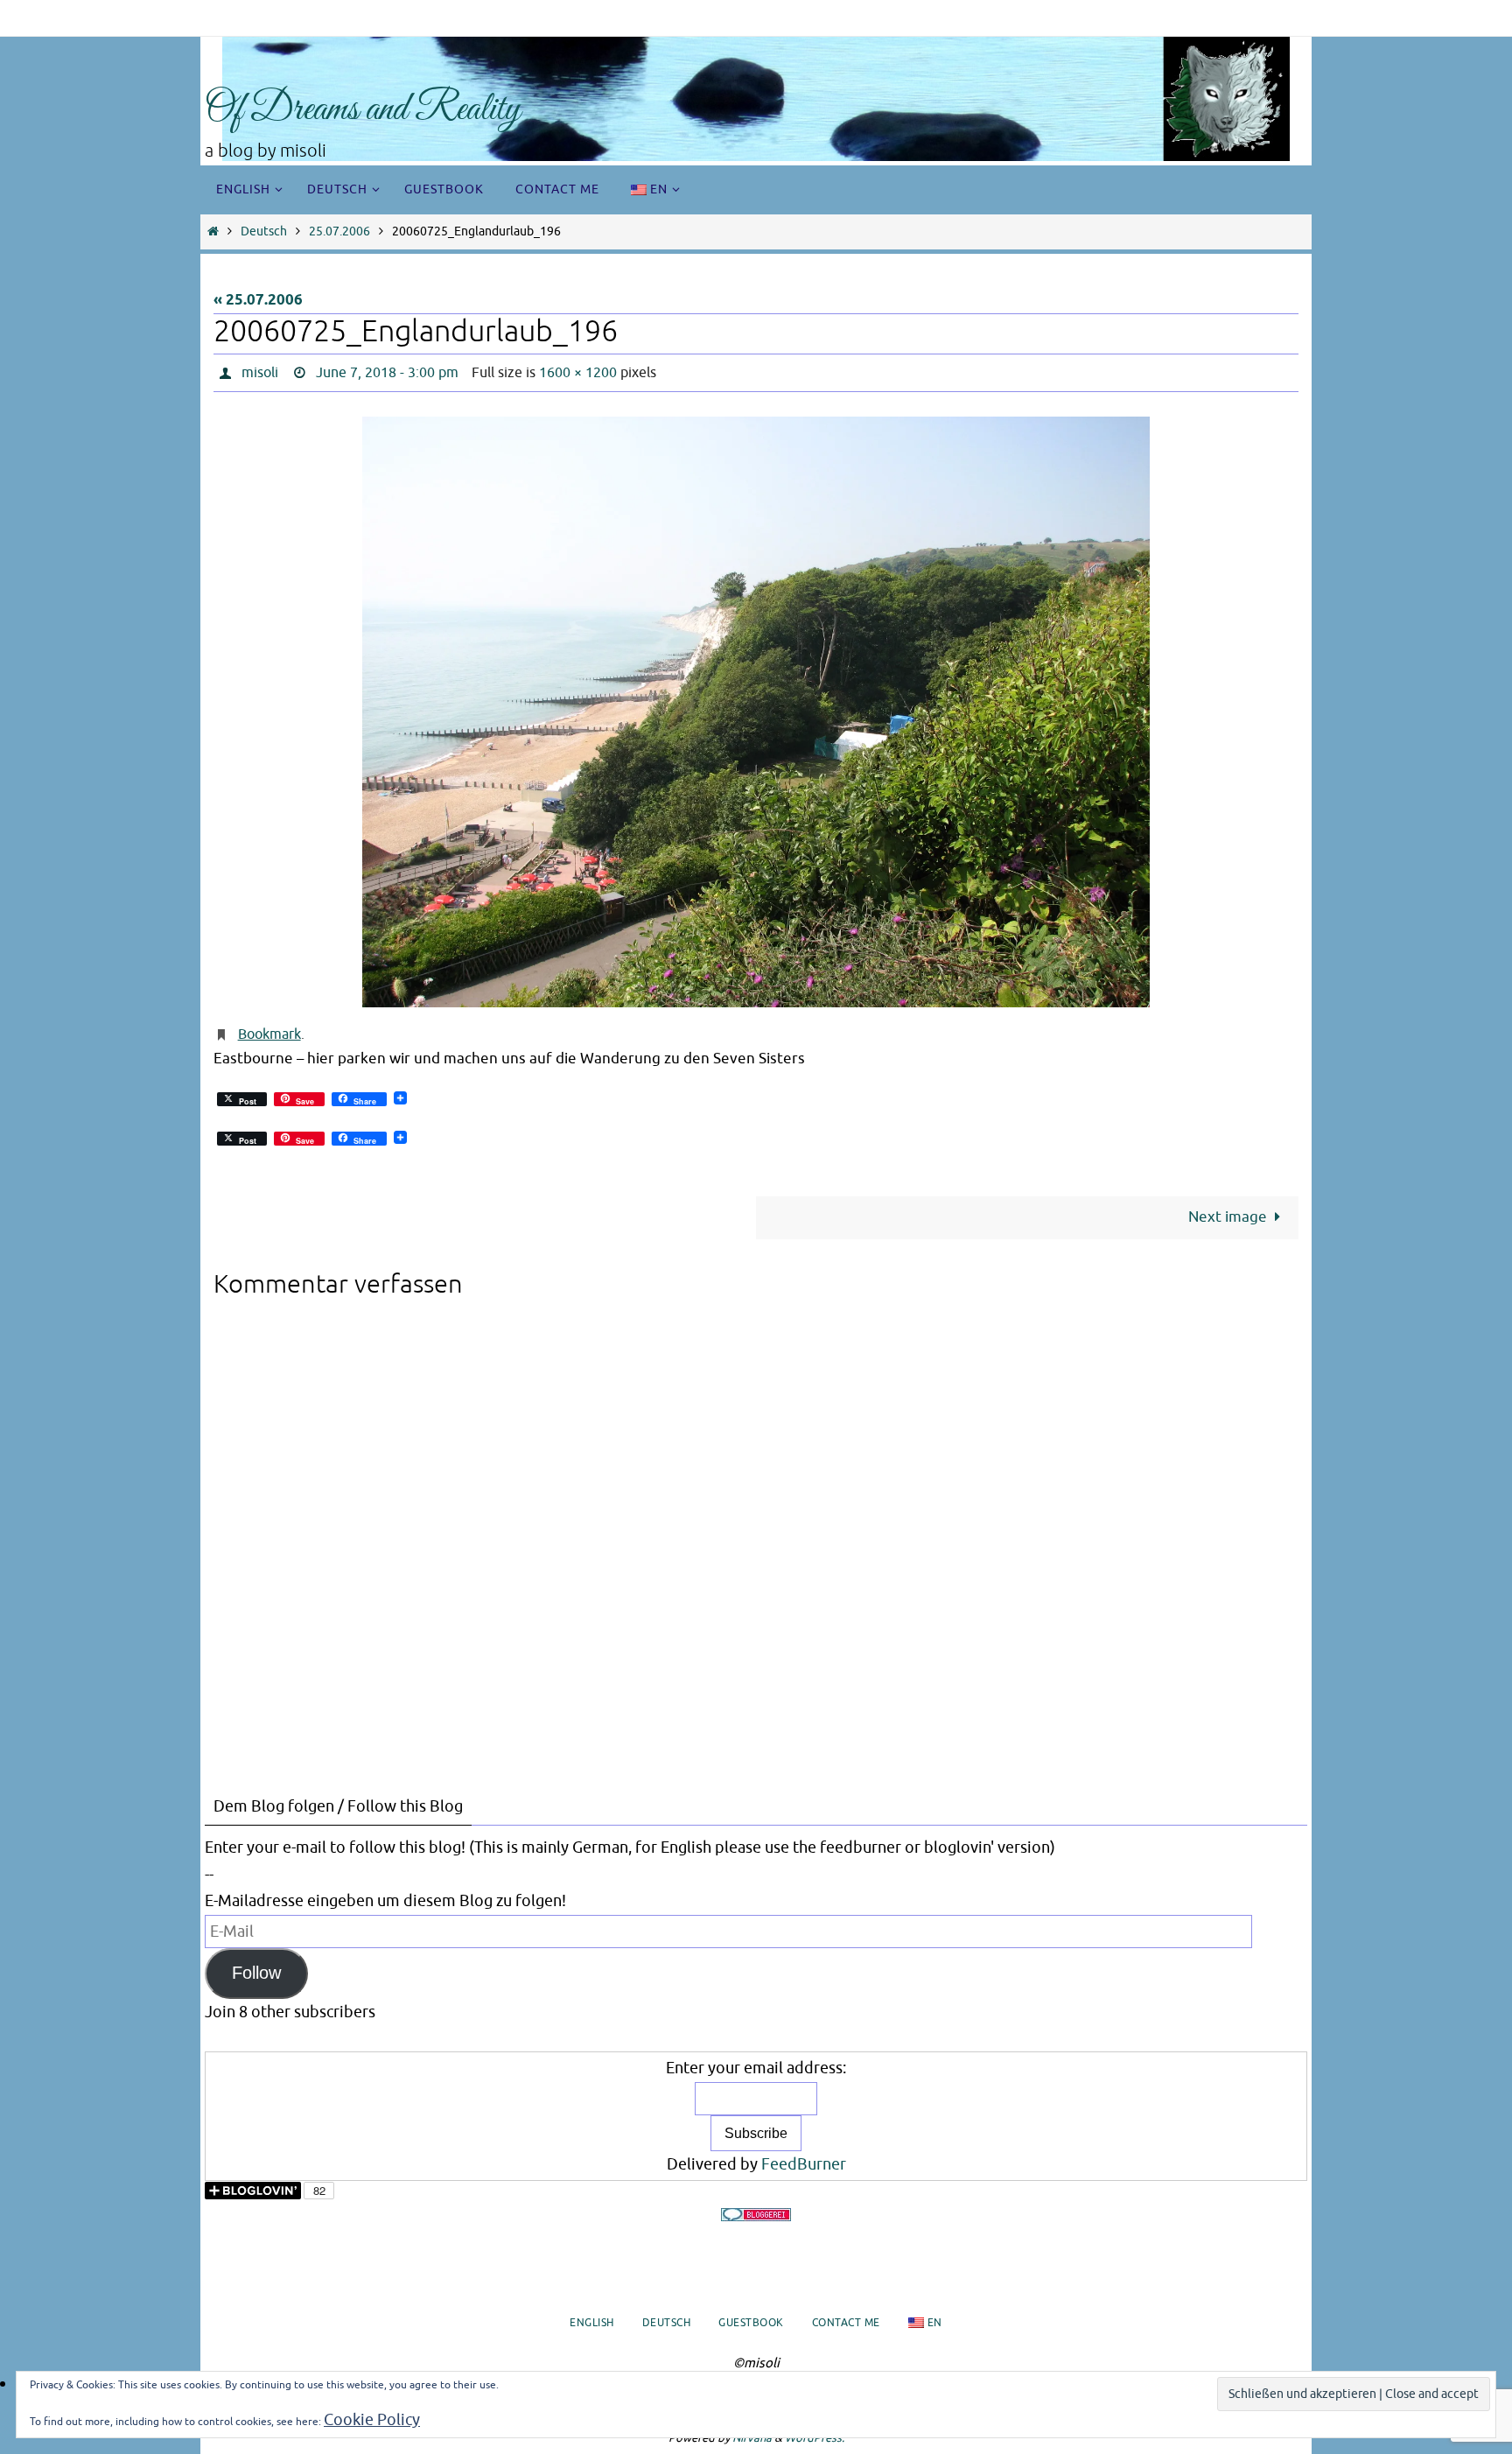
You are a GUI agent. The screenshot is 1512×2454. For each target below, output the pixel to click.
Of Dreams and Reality (363, 110)
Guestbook (751, 2323)
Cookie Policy (372, 2420)
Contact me (846, 2323)
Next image (1228, 1217)
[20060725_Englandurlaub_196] (756, 712)
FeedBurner (804, 2164)
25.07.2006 (339, 231)
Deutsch (264, 231)
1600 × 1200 (578, 373)
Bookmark (269, 1034)
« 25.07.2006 (258, 301)
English (592, 2323)
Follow (256, 1973)
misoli (260, 373)
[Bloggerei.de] (756, 2215)
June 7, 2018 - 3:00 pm (387, 373)
